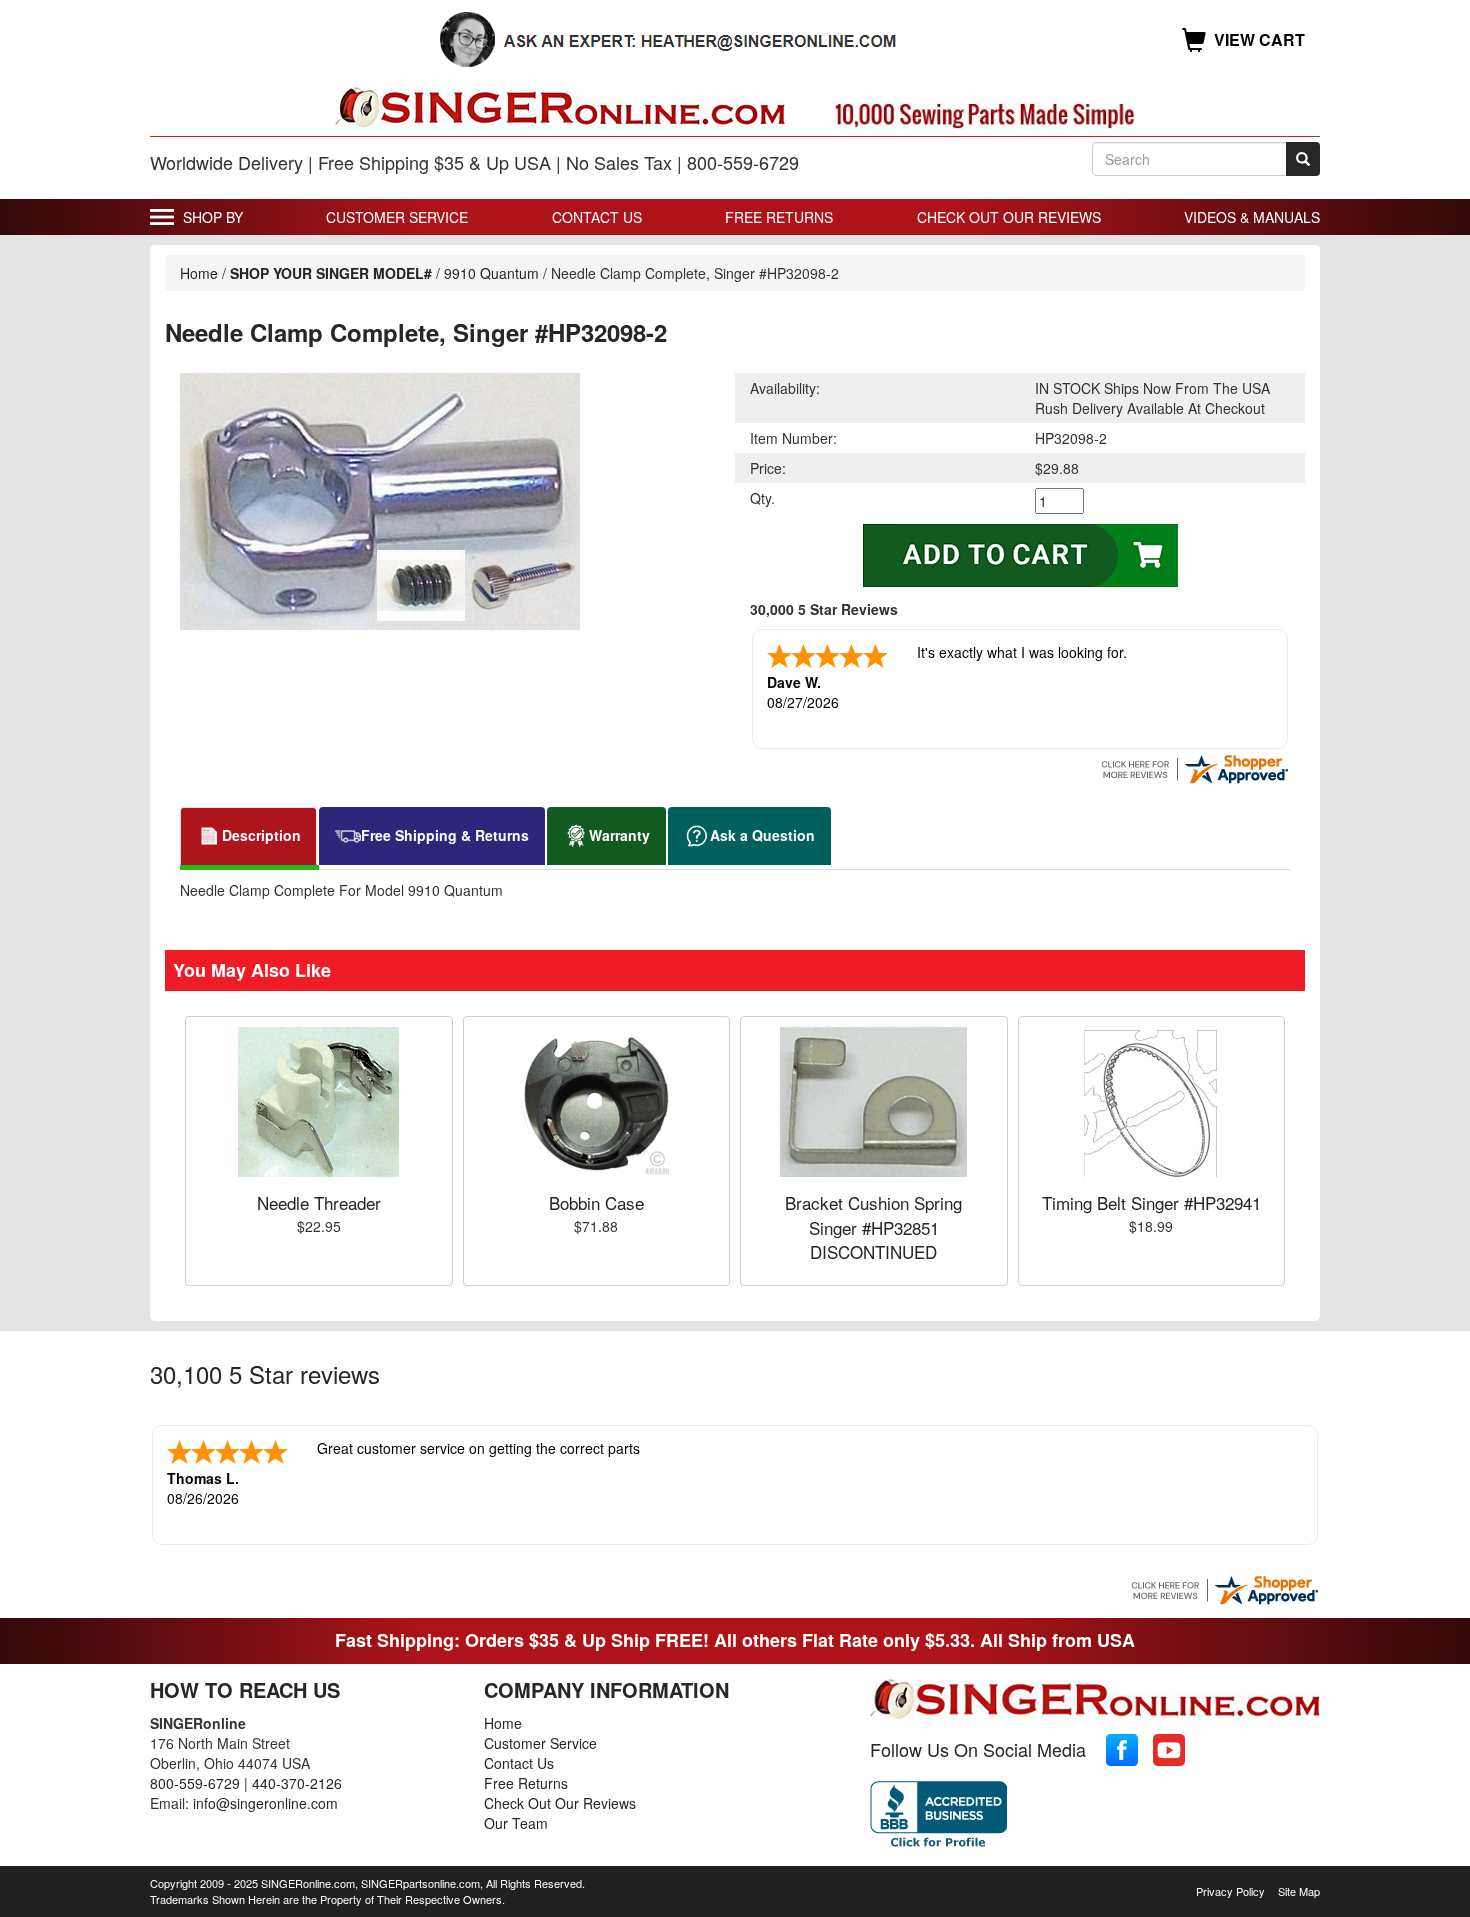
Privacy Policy (1230, 1891)
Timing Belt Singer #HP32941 (1151, 1202)
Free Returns (779, 217)
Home (199, 273)
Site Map (1299, 1891)
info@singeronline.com (265, 1803)
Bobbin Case (596, 1202)
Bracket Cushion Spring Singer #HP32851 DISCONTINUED (873, 1227)
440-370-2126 (297, 1783)
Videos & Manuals (1252, 217)
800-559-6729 (195, 1783)
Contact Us (597, 217)
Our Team (516, 1823)
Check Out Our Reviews (1009, 217)
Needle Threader (319, 1202)
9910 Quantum (493, 273)
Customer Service (397, 217)
